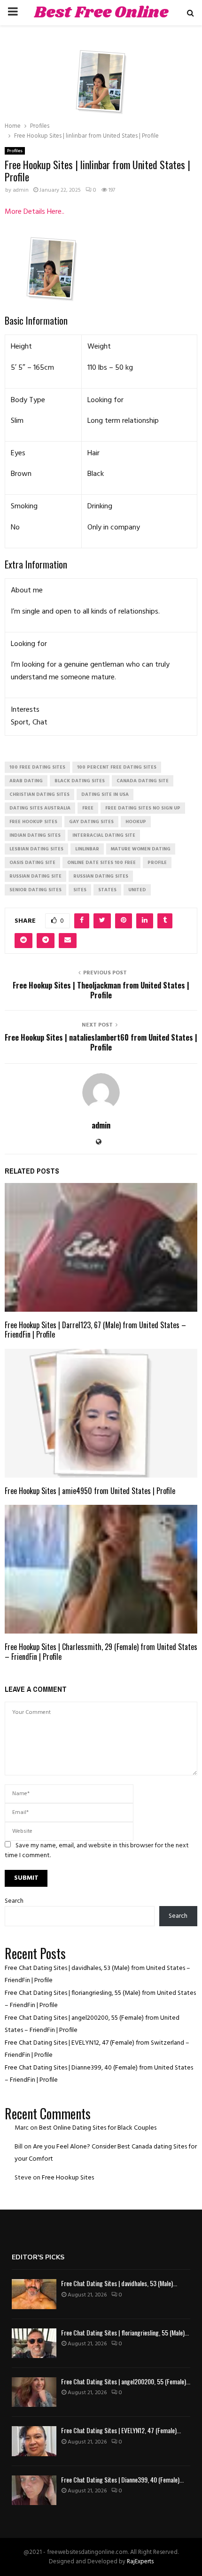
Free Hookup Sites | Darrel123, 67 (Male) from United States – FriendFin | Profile (95, 1330)
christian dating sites (39, 794)
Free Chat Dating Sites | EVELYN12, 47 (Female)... (121, 2430)
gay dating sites (91, 822)
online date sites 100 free (101, 863)
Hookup (136, 822)
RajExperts (140, 2562)
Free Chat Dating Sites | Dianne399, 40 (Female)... (122, 2479)
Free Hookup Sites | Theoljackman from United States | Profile (101, 990)
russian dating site (35, 876)
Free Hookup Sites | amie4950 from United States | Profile (90, 1491)
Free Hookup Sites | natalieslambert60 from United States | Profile (101, 1042)
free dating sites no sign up (143, 808)
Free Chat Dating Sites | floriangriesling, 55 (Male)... (125, 2332)
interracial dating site (104, 835)
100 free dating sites (37, 767)
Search (14, 1901)
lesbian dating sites (36, 849)
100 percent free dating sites (117, 767)
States (107, 890)
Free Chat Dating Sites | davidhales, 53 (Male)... (119, 2283)
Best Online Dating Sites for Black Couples (98, 2128)
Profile (157, 863)
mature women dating (141, 849)
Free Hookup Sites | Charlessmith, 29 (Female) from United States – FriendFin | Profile (101, 1652)
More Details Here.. (35, 212)
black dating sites (80, 781)
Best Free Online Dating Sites (101, 24)
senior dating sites (35, 890)
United (137, 890)
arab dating (26, 781)
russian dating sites (101, 876)
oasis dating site (32, 863)
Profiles (15, 151)
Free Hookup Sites (68, 2178)
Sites (80, 890)
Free (88, 808)
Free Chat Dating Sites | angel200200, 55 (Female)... (126, 2381)
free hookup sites (33, 822)
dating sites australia (40, 808)
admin (21, 190)
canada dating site (143, 781)
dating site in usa (105, 794)
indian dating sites (35, 835)
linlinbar (87, 849)
